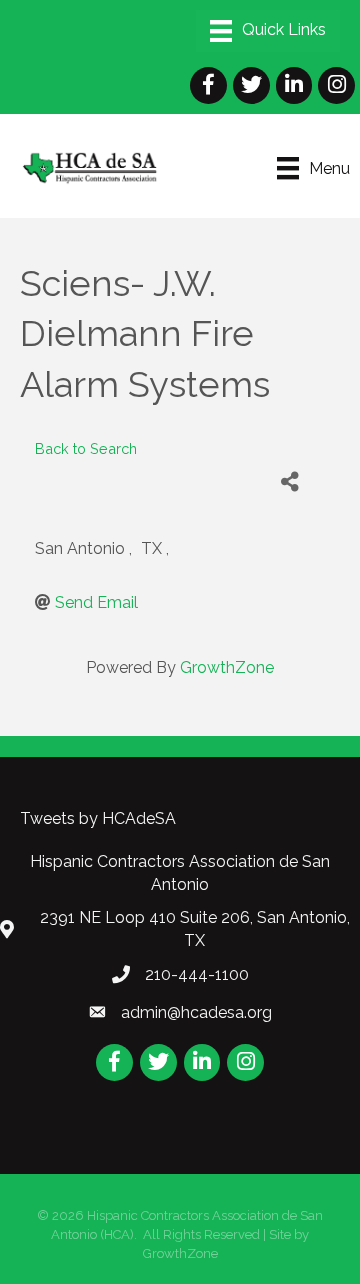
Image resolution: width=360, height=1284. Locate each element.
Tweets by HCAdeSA (98, 818)
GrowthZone (227, 667)
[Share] (289, 482)
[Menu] (268, 31)
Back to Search (86, 448)
